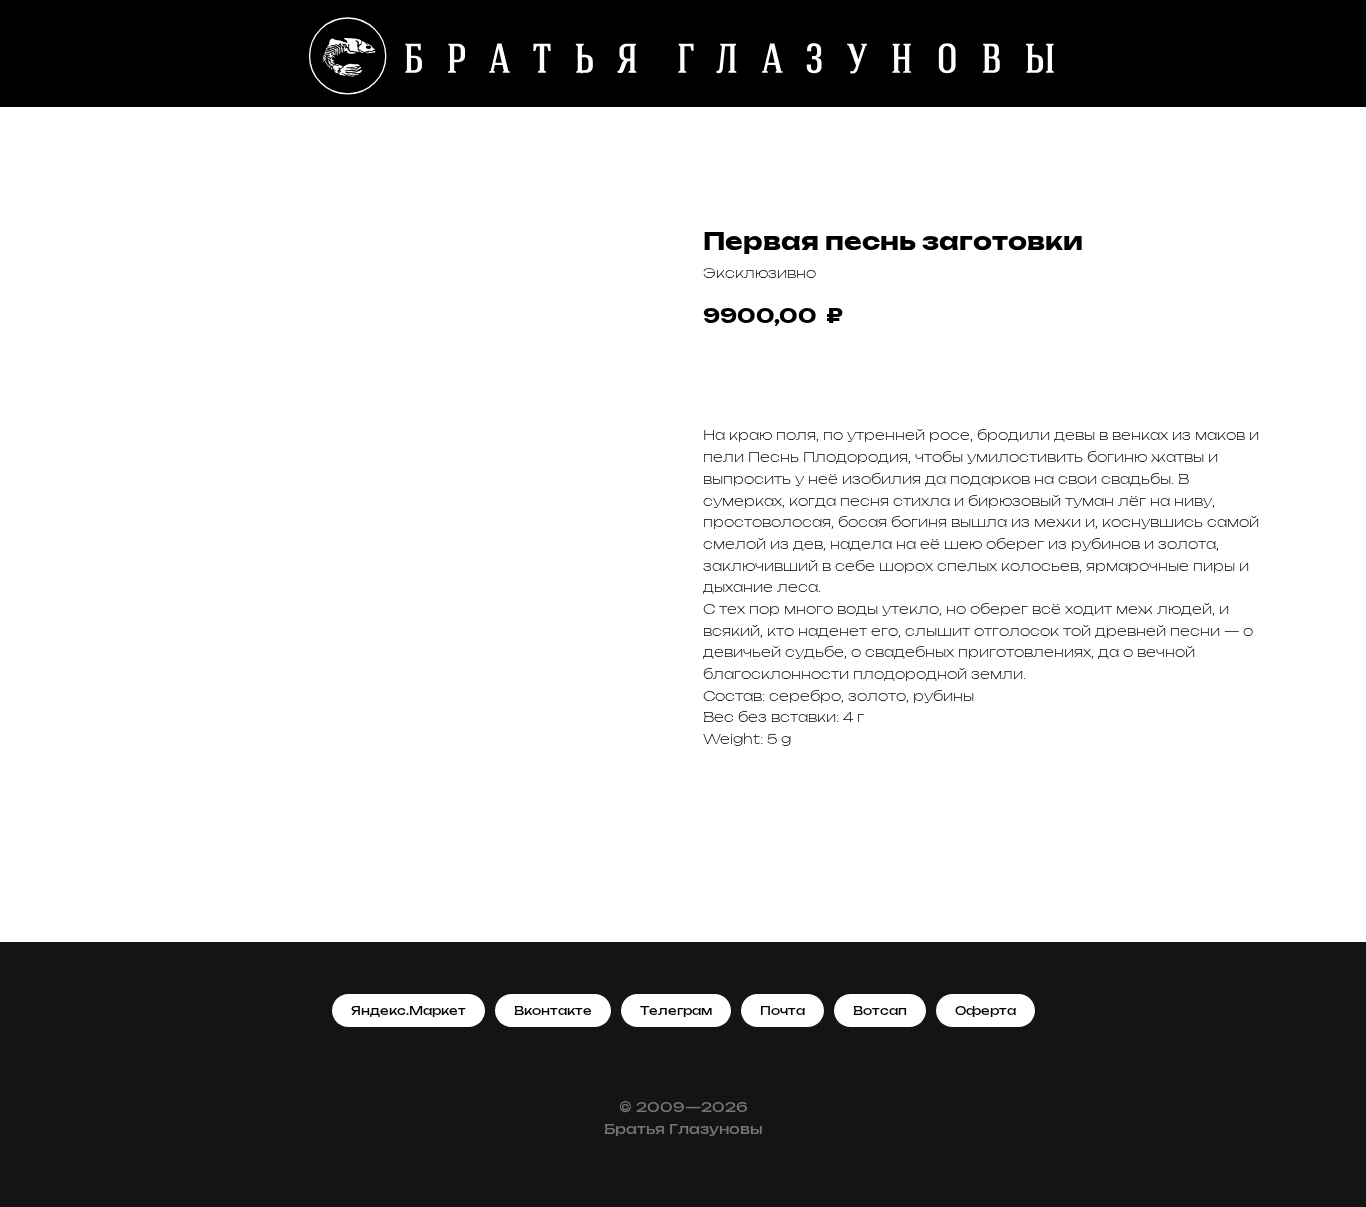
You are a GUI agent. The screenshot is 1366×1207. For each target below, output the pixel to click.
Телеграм (676, 1011)
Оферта (985, 1011)
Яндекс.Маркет (408, 1011)
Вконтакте (553, 1011)
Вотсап (880, 1011)
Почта (782, 1011)
